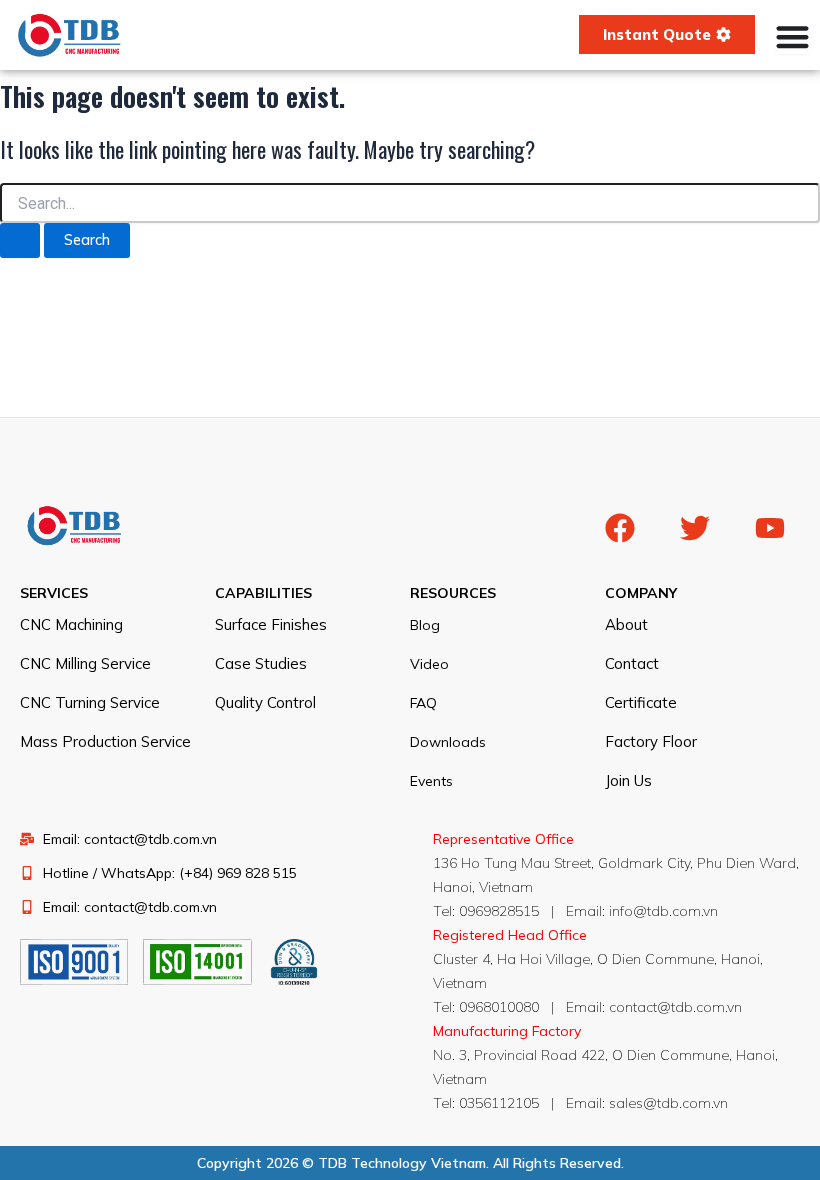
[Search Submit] (20, 240)
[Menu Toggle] (792, 36)
